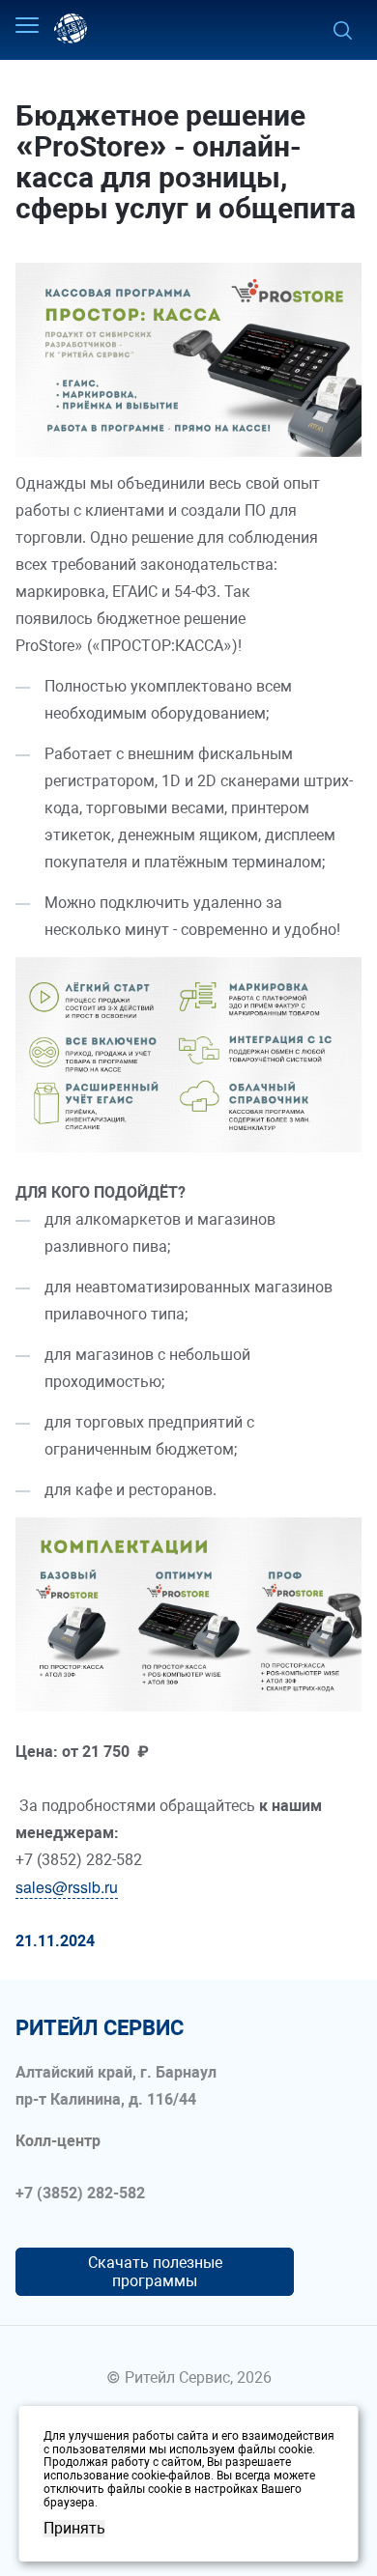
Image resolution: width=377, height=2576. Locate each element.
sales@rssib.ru (67, 1887)
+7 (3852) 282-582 (80, 2194)
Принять (74, 2529)
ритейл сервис (100, 2028)
